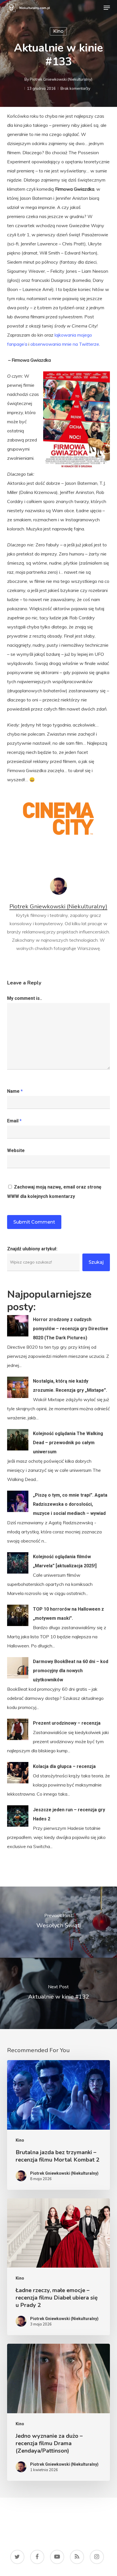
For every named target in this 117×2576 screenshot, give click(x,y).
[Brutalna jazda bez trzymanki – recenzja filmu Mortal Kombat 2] (59, 2125)
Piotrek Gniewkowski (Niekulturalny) (61, 79)
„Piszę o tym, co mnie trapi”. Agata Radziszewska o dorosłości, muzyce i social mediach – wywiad (70, 1504)
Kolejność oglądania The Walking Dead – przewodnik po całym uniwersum (68, 1443)
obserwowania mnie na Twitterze (65, 344)
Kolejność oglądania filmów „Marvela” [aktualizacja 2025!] (65, 1561)
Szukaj (96, 1262)
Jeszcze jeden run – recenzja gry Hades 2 (69, 1814)
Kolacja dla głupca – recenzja (64, 1766)
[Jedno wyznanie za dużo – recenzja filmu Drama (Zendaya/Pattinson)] (59, 2412)
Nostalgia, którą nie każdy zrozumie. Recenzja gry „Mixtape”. (70, 1386)
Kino (58, 31)
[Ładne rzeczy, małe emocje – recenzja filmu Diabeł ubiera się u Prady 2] (59, 2267)
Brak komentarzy (75, 88)
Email (14, 1121)
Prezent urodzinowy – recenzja (67, 1723)
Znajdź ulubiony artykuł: (32, 1249)
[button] (107, 8)
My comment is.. (25, 998)
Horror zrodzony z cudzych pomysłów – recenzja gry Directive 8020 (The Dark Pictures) (71, 1329)
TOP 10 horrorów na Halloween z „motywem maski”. (68, 1614)
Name (15, 1091)
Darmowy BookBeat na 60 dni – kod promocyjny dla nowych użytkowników (71, 1671)
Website (16, 1150)
